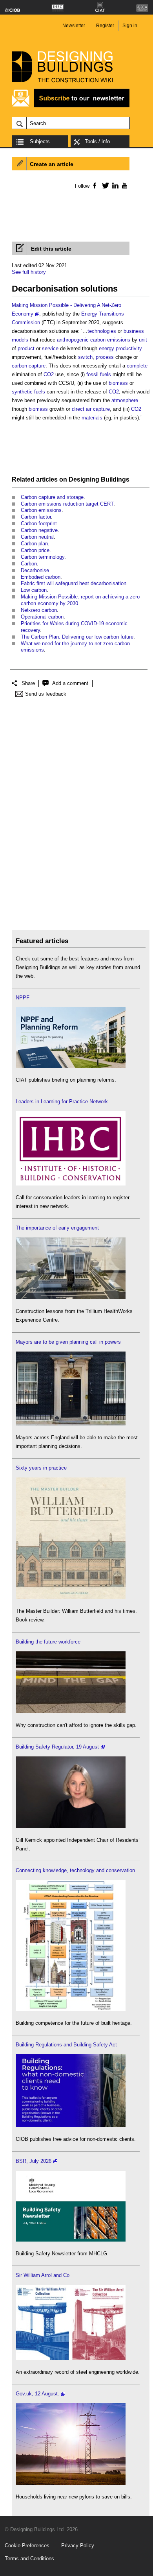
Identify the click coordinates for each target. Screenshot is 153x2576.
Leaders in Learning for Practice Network (62, 1101)
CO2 (49, 374)
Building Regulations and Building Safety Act (66, 2045)
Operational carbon (42, 617)
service (50, 348)
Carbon (29, 564)
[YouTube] (124, 185)
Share (28, 683)
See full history (29, 272)
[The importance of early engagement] (71, 1297)
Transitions (111, 314)
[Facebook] (94, 185)
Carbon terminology (43, 557)
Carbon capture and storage (52, 497)
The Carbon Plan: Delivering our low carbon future (77, 637)
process (105, 357)
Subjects (40, 141)
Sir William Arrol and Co (43, 2275)
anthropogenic (73, 340)
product (26, 348)
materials (92, 418)
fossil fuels (99, 374)
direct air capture (91, 409)
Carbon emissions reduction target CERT (67, 504)
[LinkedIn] (114, 185)
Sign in (130, 26)
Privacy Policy (78, 2546)
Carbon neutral (37, 537)
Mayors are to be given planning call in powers (68, 1342)
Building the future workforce (48, 1642)
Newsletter (74, 26)
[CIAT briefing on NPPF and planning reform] (71, 1066)
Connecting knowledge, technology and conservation (75, 1870)
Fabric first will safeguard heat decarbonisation (74, 583)
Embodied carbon (41, 577)
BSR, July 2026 (34, 2161)
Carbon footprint (39, 524)
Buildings (115, 479)
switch (85, 357)
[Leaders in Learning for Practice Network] (71, 1184)
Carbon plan (34, 544)
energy (107, 348)
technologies (102, 331)
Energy (89, 314)
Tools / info (97, 141)
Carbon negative (39, 530)
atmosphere (125, 400)
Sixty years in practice (41, 1468)
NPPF (23, 998)
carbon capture (29, 366)
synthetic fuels (28, 392)
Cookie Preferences (27, 2546)
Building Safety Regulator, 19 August (57, 1747)
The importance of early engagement (57, 1228)
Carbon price (35, 550)
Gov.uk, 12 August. (37, 2394)
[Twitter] (104, 185)
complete (137, 366)
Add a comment (70, 683)
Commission (26, 322)
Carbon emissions (41, 510)
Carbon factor (36, 517)
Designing (84, 479)
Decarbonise (35, 570)
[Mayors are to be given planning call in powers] (71, 1424)
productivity (129, 348)
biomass (118, 383)
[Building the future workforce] (71, 1711)
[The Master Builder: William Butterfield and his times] (71, 1597)
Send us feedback (46, 694)
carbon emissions (110, 340)
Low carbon (34, 590)
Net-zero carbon (39, 610)
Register (105, 26)
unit (143, 340)
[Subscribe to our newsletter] (71, 106)
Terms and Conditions (29, 2558)
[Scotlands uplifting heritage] (71, 2358)
